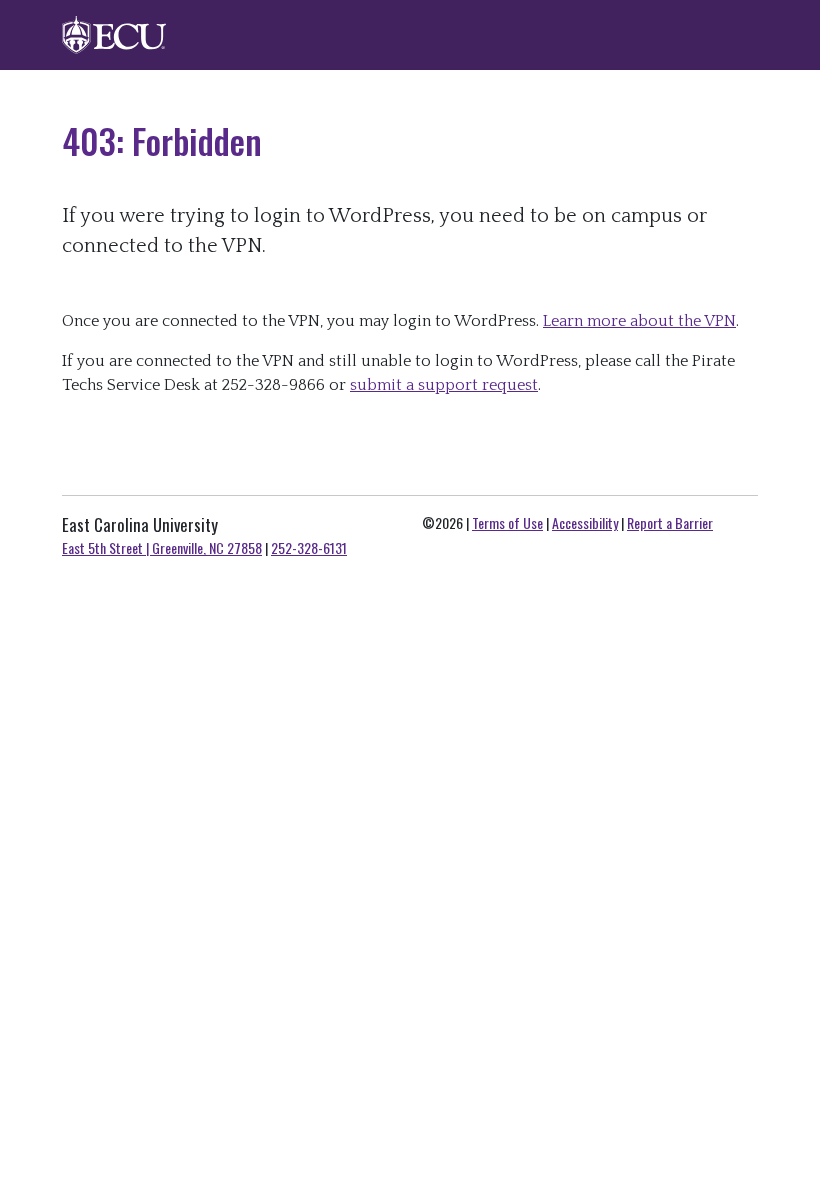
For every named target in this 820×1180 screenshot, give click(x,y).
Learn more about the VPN (639, 321)
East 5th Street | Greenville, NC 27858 (162, 547)
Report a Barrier (670, 522)
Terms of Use (507, 522)
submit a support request (444, 385)
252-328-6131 (309, 547)
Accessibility (585, 522)
